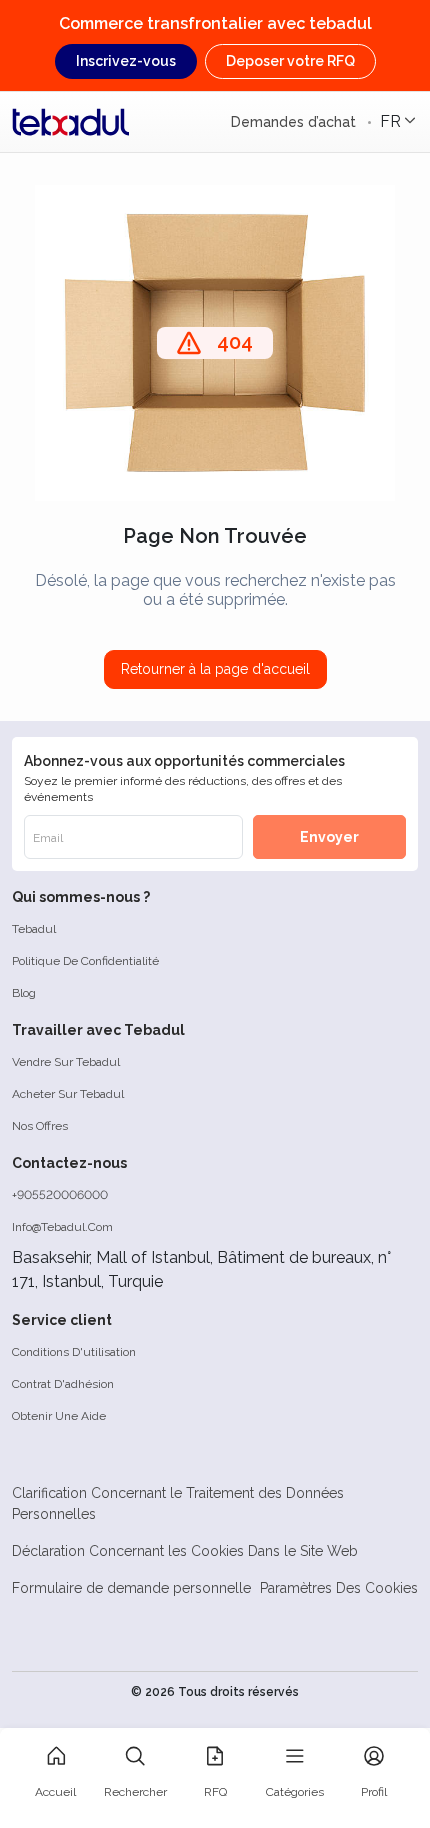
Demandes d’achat (295, 122)
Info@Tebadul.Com (62, 1227)
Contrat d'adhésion (63, 1384)
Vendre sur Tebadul (66, 1062)
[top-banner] (71, 122)
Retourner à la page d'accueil (215, 669)
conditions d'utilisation (74, 1352)
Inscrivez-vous (126, 61)
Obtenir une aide (59, 1416)
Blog (24, 993)
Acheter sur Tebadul (68, 1094)
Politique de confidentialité (85, 961)
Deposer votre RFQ (290, 61)
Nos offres (40, 1126)
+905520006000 (60, 1195)
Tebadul (34, 929)
